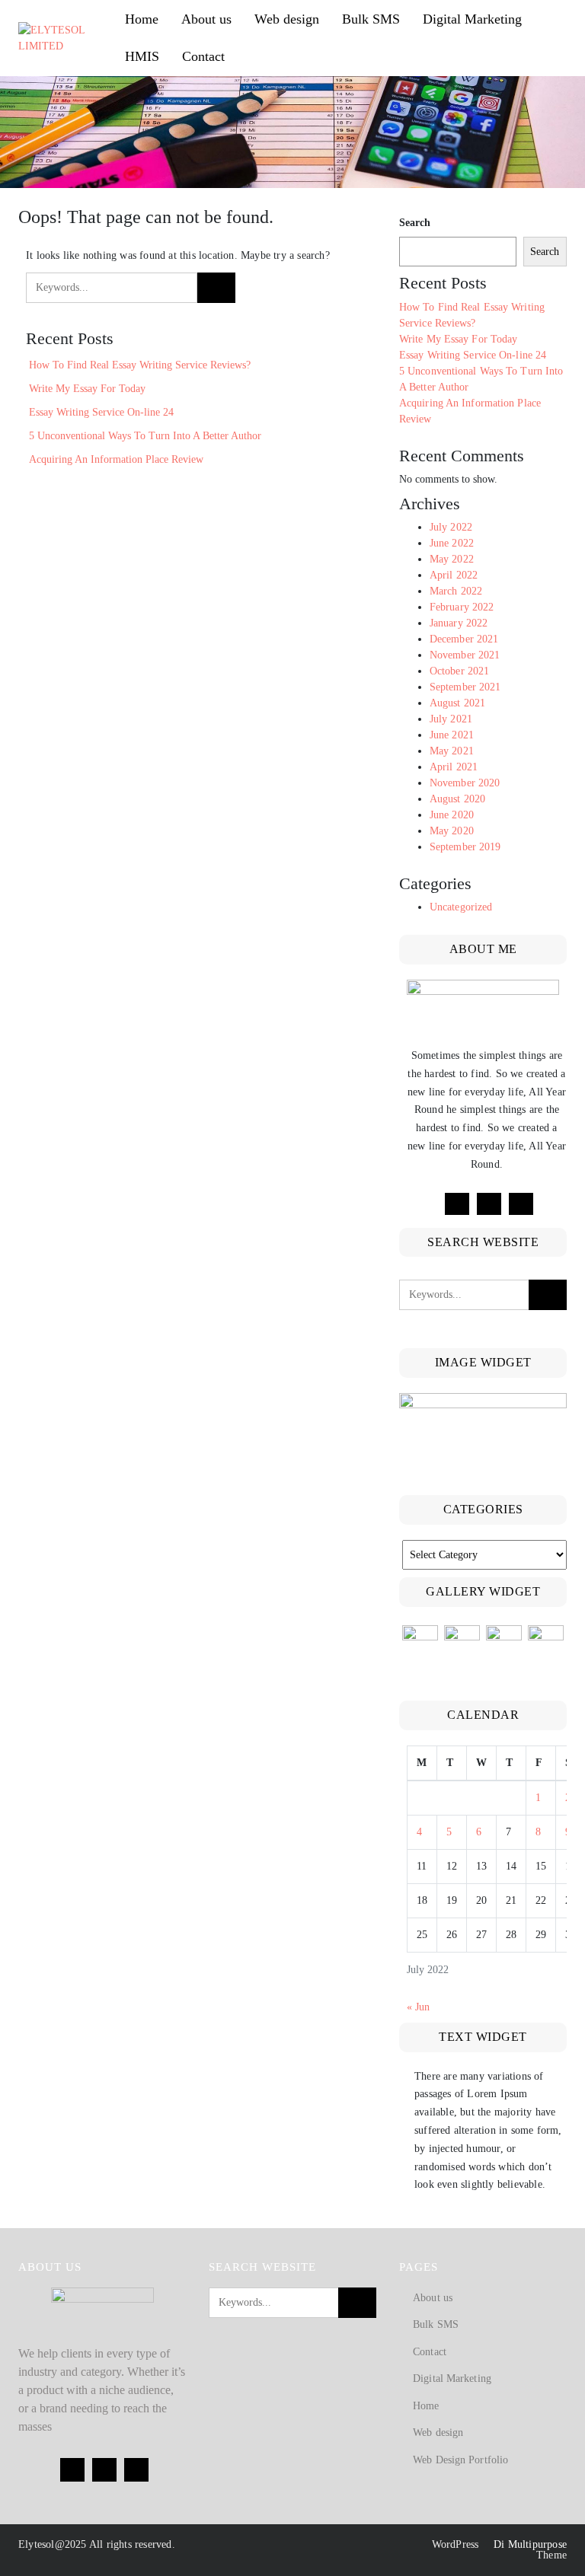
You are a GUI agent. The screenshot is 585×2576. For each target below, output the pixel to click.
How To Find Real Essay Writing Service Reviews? (140, 365)
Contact (203, 56)
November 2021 (465, 655)
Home (142, 19)
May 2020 (452, 831)
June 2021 (452, 735)
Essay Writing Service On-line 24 (101, 412)
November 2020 (465, 783)
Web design (287, 19)
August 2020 (457, 799)
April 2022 (454, 575)
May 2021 (452, 751)
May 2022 (452, 559)
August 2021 (457, 703)
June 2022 (452, 543)
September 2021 (465, 687)
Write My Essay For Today (87, 389)
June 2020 (452, 815)
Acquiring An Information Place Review (116, 459)
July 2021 (451, 719)
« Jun (418, 2007)
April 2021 (454, 767)
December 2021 (464, 639)
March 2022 (456, 591)
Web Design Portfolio (460, 2460)
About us (206, 19)
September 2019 (465, 847)
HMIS (142, 56)
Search (415, 223)
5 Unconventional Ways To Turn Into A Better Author (145, 436)
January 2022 (459, 623)
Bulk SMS (371, 19)
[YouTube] (521, 1204)
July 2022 (451, 527)
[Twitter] (489, 1204)
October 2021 (459, 671)
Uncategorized (461, 907)
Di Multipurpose (529, 2544)
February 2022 (462, 607)
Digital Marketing (472, 19)
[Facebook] (457, 1204)
